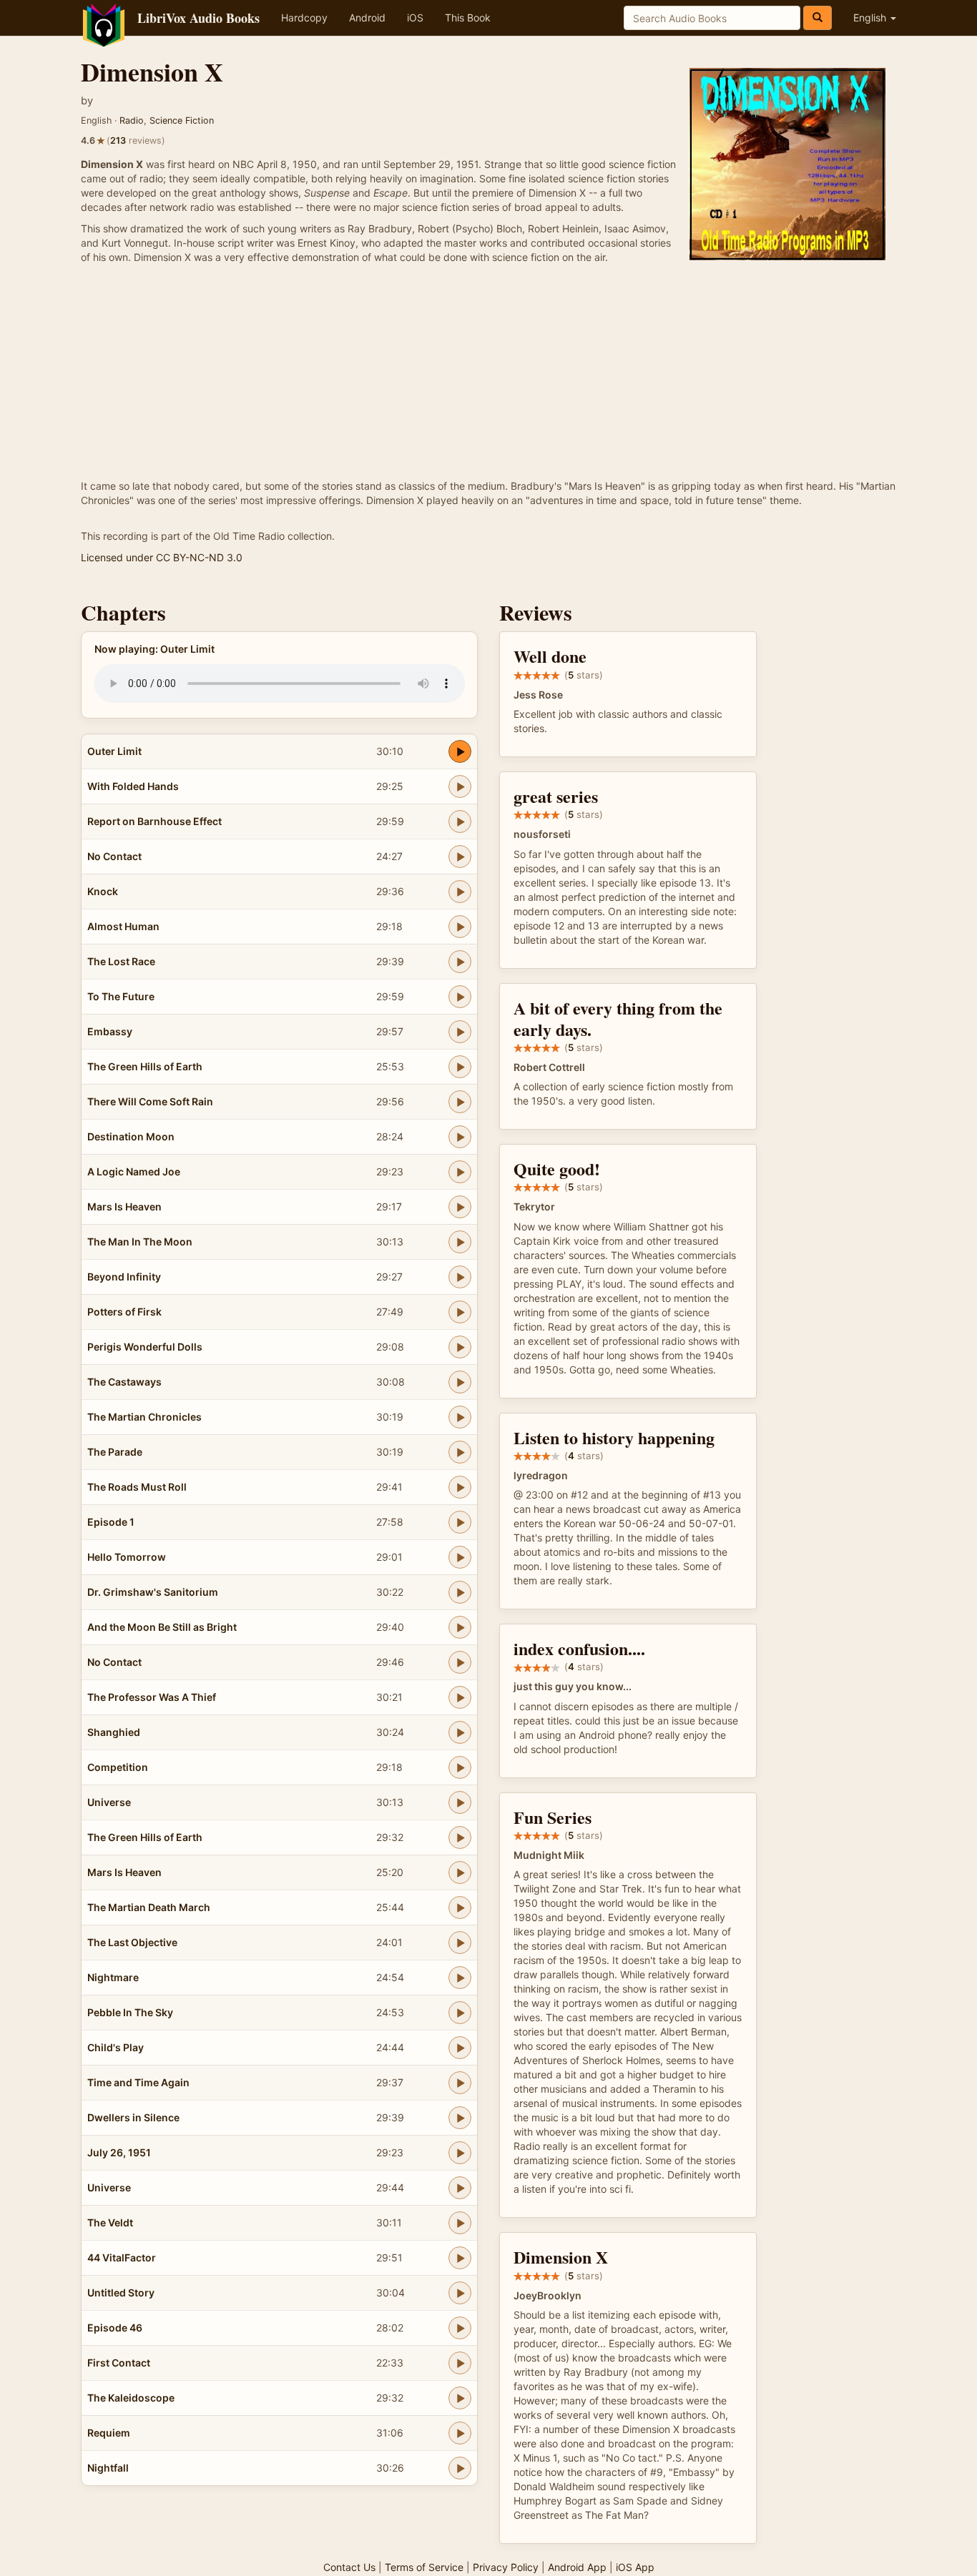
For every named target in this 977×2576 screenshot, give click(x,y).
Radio (132, 120)
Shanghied (114, 1732)
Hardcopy (304, 18)
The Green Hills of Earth (145, 1066)
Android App (577, 2567)
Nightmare (113, 1977)
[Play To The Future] (460, 997)
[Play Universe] (460, 1802)
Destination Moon (131, 1136)
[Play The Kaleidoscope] (460, 2398)
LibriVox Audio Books (198, 18)
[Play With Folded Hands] (460, 786)
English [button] (871, 18)
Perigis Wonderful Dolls (145, 1347)
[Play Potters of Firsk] (460, 1312)
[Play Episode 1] (460, 1522)
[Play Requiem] (460, 2433)
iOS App (635, 2567)
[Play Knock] (460, 892)
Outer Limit (114, 751)
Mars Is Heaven (124, 1206)
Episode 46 (115, 2328)
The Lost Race (121, 961)
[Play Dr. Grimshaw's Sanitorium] (460, 1592)
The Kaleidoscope (131, 2398)
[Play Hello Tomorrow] (460, 1557)
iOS (415, 18)
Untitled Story (121, 2293)
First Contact (119, 2363)
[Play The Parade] (460, 1452)
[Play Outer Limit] (460, 751)
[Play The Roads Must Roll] (460, 1487)
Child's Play (116, 2047)
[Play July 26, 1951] (460, 2153)
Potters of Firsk (124, 1312)
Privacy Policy (506, 2567)
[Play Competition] (460, 1767)
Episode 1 (111, 1522)
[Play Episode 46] (460, 2328)
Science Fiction (182, 120)
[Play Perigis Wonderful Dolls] (460, 1347)
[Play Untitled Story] (460, 2293)
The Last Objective (132, 1942)
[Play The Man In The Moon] (460, 1242)
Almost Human (123, 926)
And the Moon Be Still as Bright (162, 1627)
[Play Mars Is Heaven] (460, 1207)
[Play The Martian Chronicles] (460, 1417)
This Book (468, 18)
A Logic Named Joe (134, 1171)
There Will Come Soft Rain (150, 1101)
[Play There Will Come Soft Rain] (460, 1102)
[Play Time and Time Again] (460, 2083)
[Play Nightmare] (460, 1978)
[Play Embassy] (460, 1032)
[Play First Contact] (460, 2363)
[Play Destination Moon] (460, 1137)
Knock (103, 891)
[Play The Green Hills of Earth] (460, 1067)
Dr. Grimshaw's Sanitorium (153, 1592)
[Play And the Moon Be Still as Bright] (460, 1627)
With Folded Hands (133, 786)
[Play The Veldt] (460, 2223)
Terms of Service (424, 2567)
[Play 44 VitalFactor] (460, 2258)
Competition (118, 1767)
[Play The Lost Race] (460, 962)
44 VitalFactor (122, 2257)
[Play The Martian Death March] (460, 1908)
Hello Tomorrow (127, 1557)
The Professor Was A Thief (152, 1697)
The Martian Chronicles (144, 1417)
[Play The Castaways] (460, 1382)
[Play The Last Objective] (460, 1943)
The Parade (115, 1452)
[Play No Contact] (460, 857)
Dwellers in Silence (133, 2117)
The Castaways (124, 1382)
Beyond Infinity (124, 1277)
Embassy (110, 1031)
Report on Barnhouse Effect (154, 821)
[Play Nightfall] (460, 2468)
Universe (109, 1802)
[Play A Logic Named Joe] (460, 1172)
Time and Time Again (138, 2082)
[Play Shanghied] (460, 1732)
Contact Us (349, 2567)
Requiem (109, 2433)
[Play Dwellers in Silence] (460, 2118)
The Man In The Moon (140, 1242)
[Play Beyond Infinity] (460, 1277)
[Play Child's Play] (460, 2048)
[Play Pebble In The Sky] (460, 2013)
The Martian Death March (149, 1907)
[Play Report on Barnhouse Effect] (460, 821)
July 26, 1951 (119, 2152)
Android (367, 18)
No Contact (114, 856)
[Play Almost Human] (460, 927)
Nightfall (108, 2468)
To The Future (121, 996)
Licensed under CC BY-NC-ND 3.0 (162, 557)
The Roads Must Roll (137, 1487)
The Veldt (110, 2222)
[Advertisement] (488, 372)
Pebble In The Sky (130, 2012)
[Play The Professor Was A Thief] (460, 1697)
